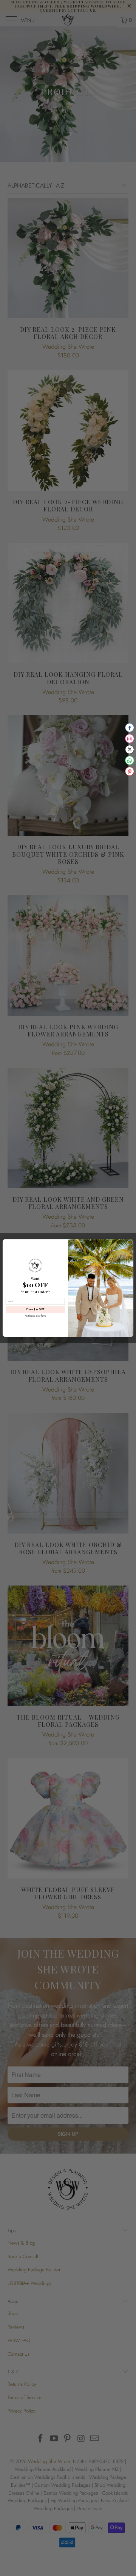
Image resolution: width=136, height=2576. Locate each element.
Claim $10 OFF (35, 1310)
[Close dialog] (130, 1242)
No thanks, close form (36, 1316)
